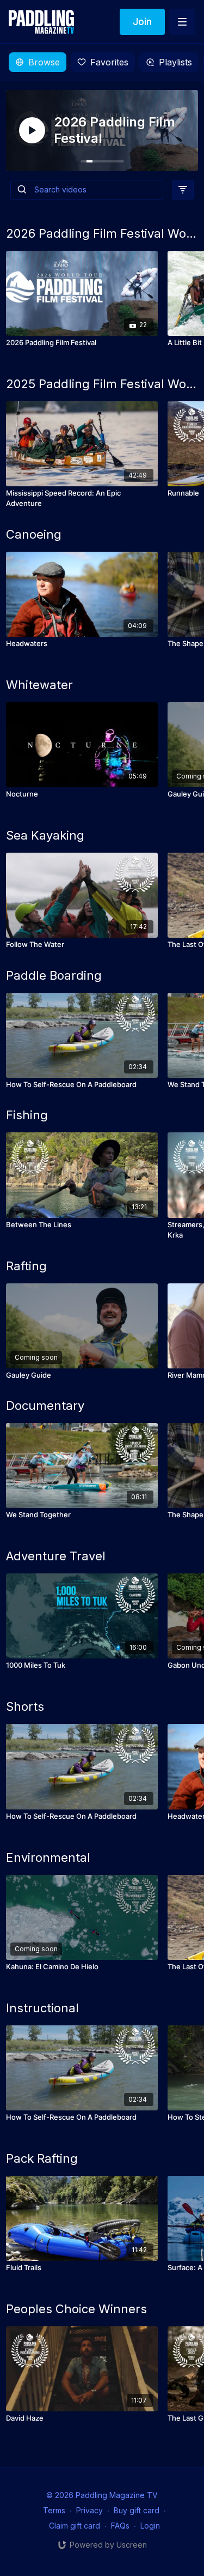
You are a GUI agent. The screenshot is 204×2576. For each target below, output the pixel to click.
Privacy (89, 2510)
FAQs (120, 2526)
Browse (44, 62)
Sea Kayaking (45, 835)
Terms (54, 2510)
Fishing (27, 1115)
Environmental (48, 1857)
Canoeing (34, 534)
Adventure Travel (56, 1556)
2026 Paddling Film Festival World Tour (102, 233)
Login (150, 2526)
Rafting (26, 1266)
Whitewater (39, 685)
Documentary (45, 1405)
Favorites (109, 62)
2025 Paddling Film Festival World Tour (102, 384)
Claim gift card (75, 2526)
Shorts (25, 1706)
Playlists (175, 62)
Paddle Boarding (54, 975)
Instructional (42, 2008)
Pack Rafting (42, 2158)
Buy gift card (137, 2510)
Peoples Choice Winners (76, 2309)
